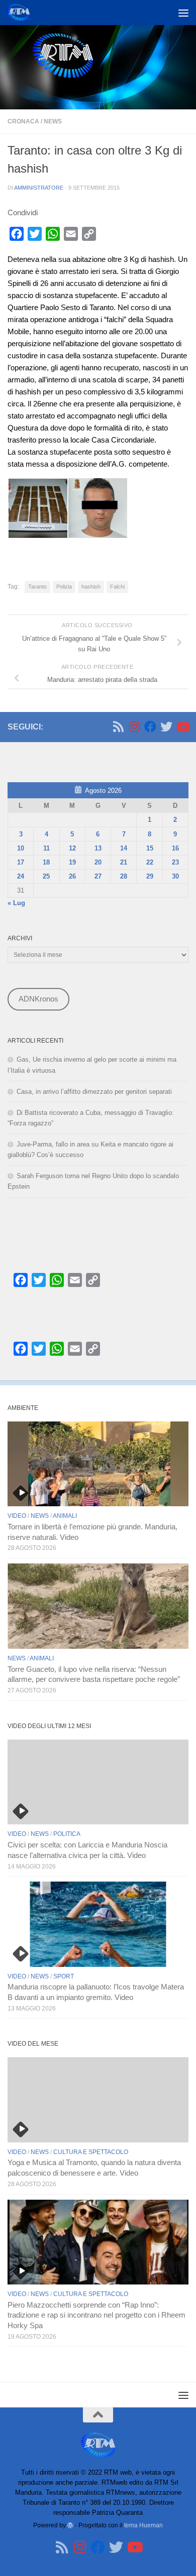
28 (124, 876)
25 (46, 876)
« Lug (16, 903)
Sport (64, 1976)
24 (21, 876)
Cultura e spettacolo (91, 2152)
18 (46, 862)
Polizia (64, 587)
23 (175, 862)
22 (150, 862)
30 (175, 876)
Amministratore (39, 188)
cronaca (23, 121)
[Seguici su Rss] (118, 727)
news (53, 121)
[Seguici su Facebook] (150, 727)
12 (72, 848)
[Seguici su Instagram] (134, 727)
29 (150, 876)
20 (98, 862)
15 (150, 848)
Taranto (37, 587)
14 (124, 848)
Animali (65, 1516)
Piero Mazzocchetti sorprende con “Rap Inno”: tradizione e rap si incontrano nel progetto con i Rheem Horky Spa (96, 2316)
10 (21, 848)
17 (21, 862)
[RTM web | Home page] (22, 13)
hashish (91, 587)
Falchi (117, 587)
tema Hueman (143, 2525)
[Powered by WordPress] (70, 2525)
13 (98, 848)
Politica (67, 1834)
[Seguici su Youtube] (182, 727)
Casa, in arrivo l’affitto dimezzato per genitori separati (94, 1092)
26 (72, 876)
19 (72, 862)
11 (46, 848)
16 (175, 848)
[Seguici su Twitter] (166, 727)
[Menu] (183, 13)
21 (124, 862)
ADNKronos (38, 999)
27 (98, 876)
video (17, 1516)
